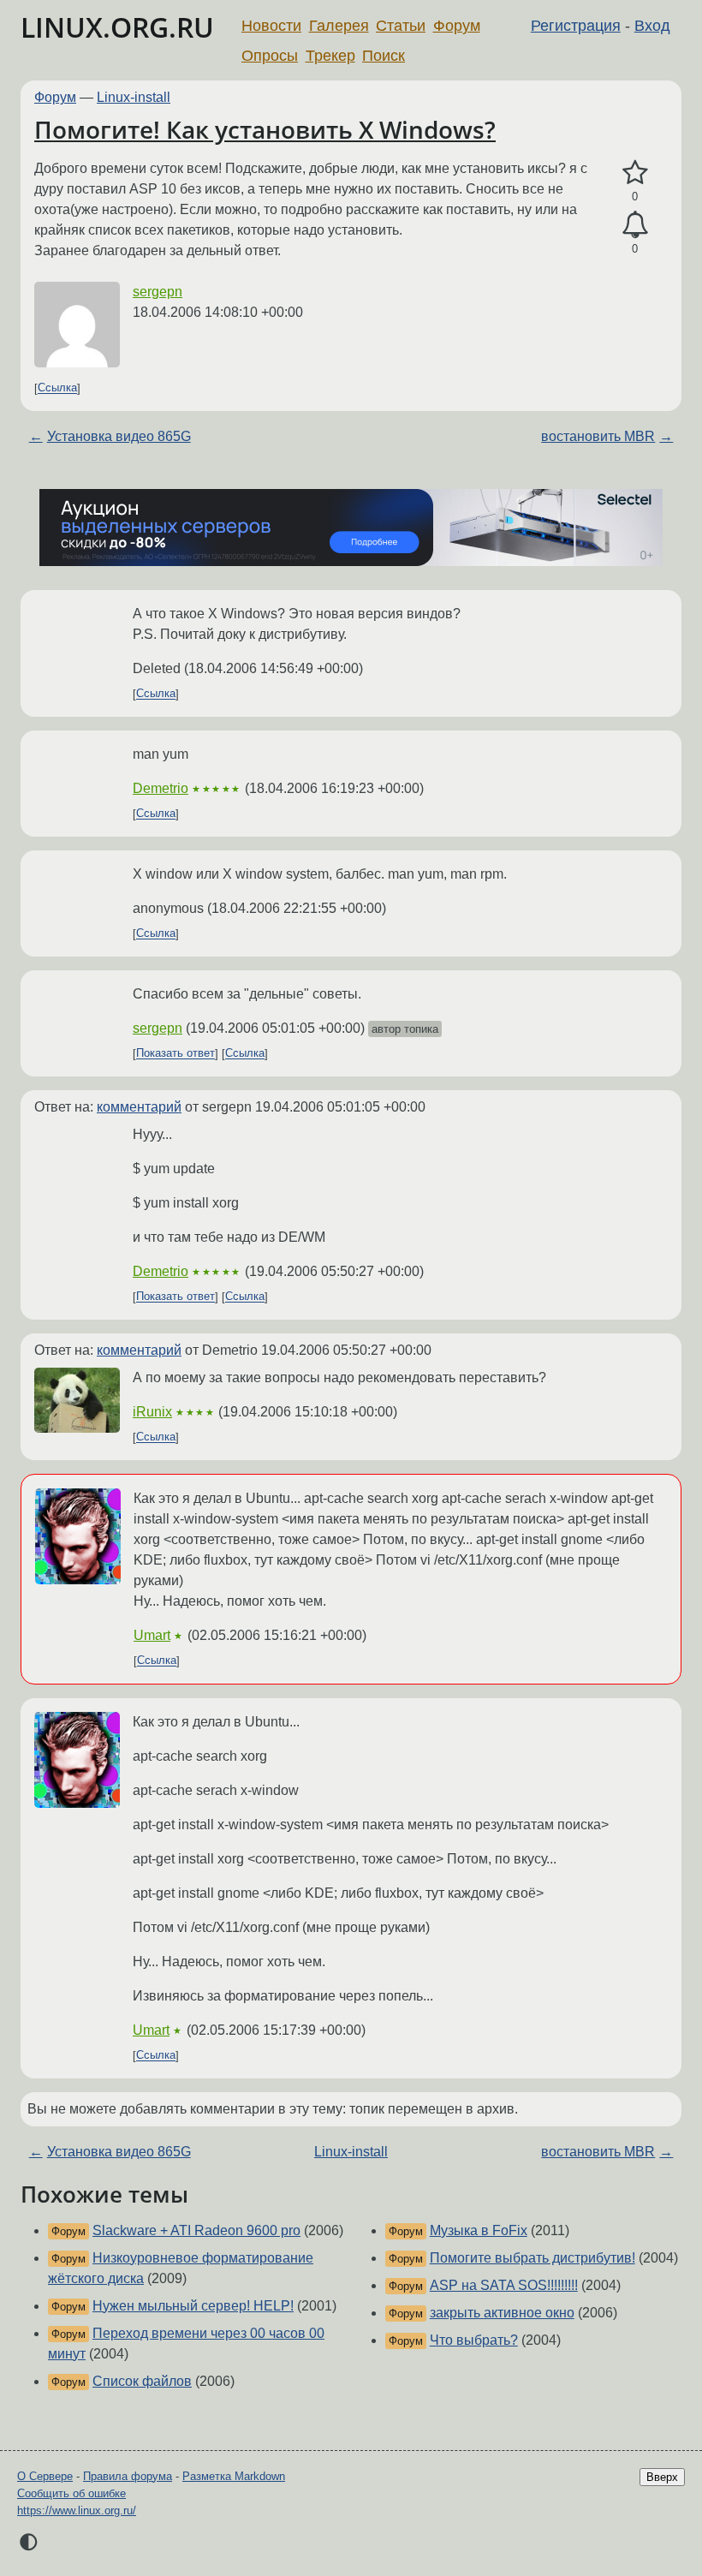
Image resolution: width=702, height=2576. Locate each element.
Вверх (662, 2477)
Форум (457, 26)
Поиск (384, 56)
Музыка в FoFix (479, 2230)
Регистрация (576, 26)
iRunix (152, 1412)
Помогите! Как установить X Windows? (265, 129)
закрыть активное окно (502, 2313)
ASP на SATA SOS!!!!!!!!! (504, 2285)
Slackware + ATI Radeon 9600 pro (196, 2230)
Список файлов (142, 2381)
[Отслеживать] (635, 225)
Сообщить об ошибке (71, 2493)
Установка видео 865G (119, 436)
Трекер (330, 56)
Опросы (270, 56)
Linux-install (134, 97)
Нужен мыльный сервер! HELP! (193, 2306)
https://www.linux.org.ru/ (77, 2510)
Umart (152, 1635)
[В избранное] (635, 173)
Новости (271, 26)
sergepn (158, 292)
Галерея (339, 26)
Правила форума (128, 2476)
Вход (652, 26)
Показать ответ (175, 1054)
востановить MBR (598, 436)
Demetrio (161, 788)
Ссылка (57, 388)
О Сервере (45, 2476)
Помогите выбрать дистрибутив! (532, 2258)
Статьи (401, 26)
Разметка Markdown (234, 2476)
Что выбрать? (474, 2340)
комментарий (139, 1107)
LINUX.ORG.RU (117, 27)
